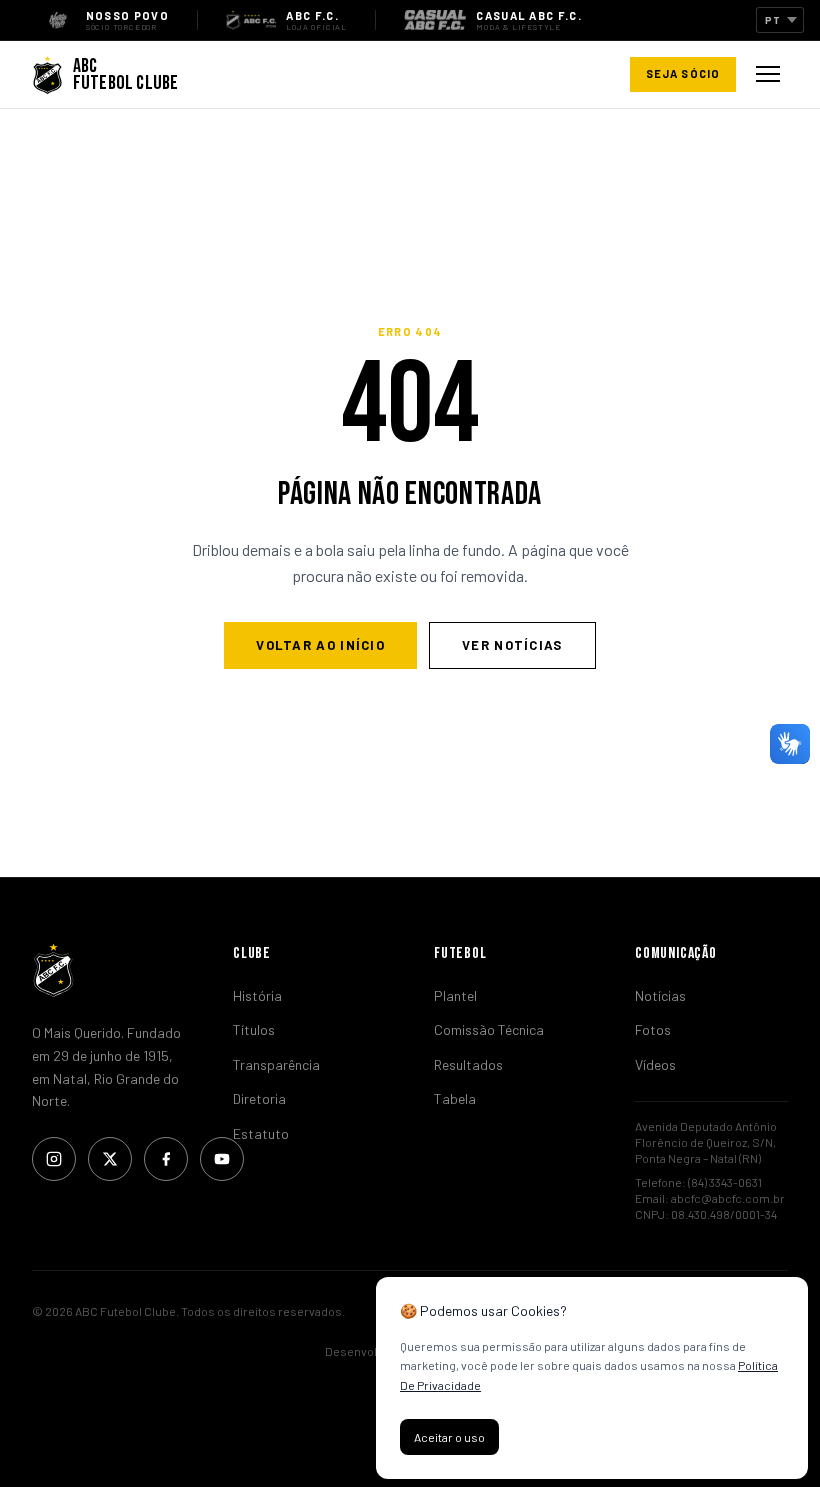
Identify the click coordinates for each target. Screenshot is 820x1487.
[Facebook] (166, 1159)
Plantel (455, 995)
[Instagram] (54, 1159)
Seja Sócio (683, 73)
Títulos (254, 1029)
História (257, 995)
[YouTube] (222, 1159)
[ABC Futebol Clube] (108, 970)
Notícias (660, 995)
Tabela (455, 1098)
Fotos (653, 1029)
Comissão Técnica (489, 1029)
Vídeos (655, 1064)
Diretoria (259, 1098)
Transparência (276, 1064)
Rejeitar (550, 1437)
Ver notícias (512, 645)
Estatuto (261, 1133)
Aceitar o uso (449, 1437)
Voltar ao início (320, 645)
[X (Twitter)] (110, 1159)
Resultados (468, 1064)
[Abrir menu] (768, 74)
